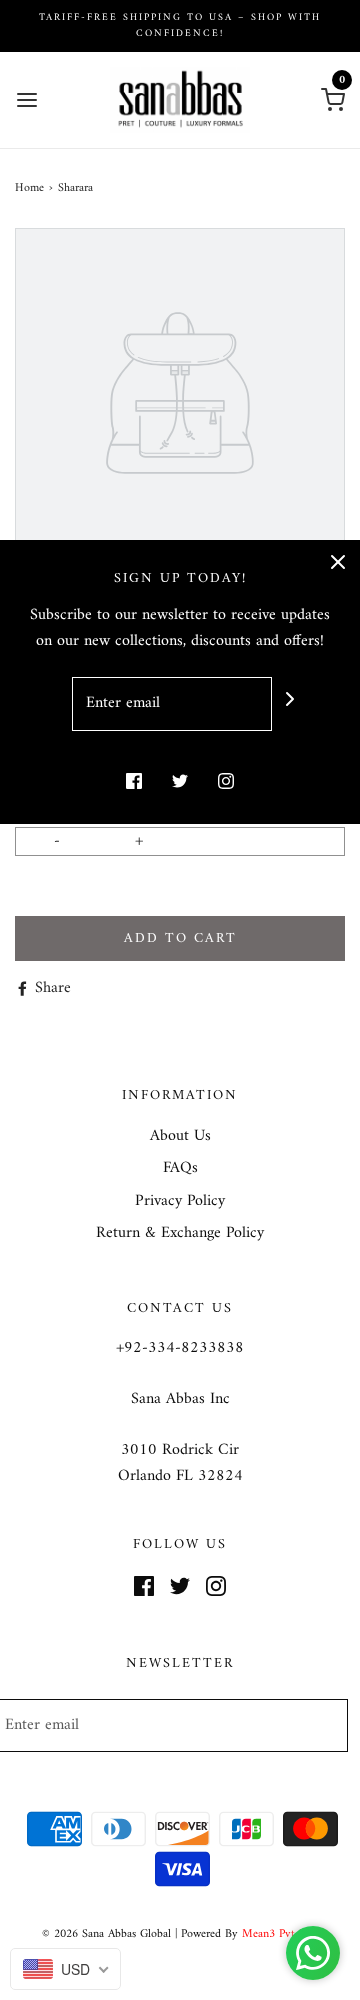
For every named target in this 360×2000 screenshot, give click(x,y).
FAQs (180, 1169)
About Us (180, 1137)
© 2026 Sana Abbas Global (106, 1934)
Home (29, 188)
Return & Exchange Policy (180, 1234)
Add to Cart (180, 938)
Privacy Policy (180, 1202)
